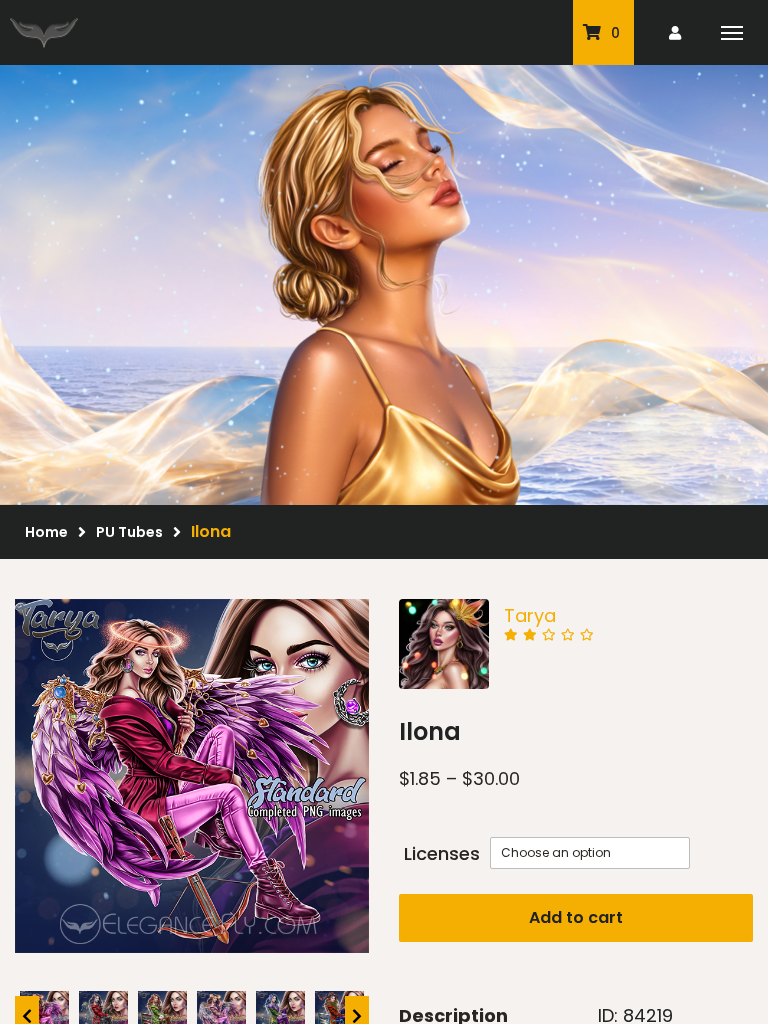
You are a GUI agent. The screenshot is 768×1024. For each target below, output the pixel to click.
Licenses (442, 853)
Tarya (530, 615)
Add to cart (576, 917)
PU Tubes (129, 532)
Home (46, 532)
